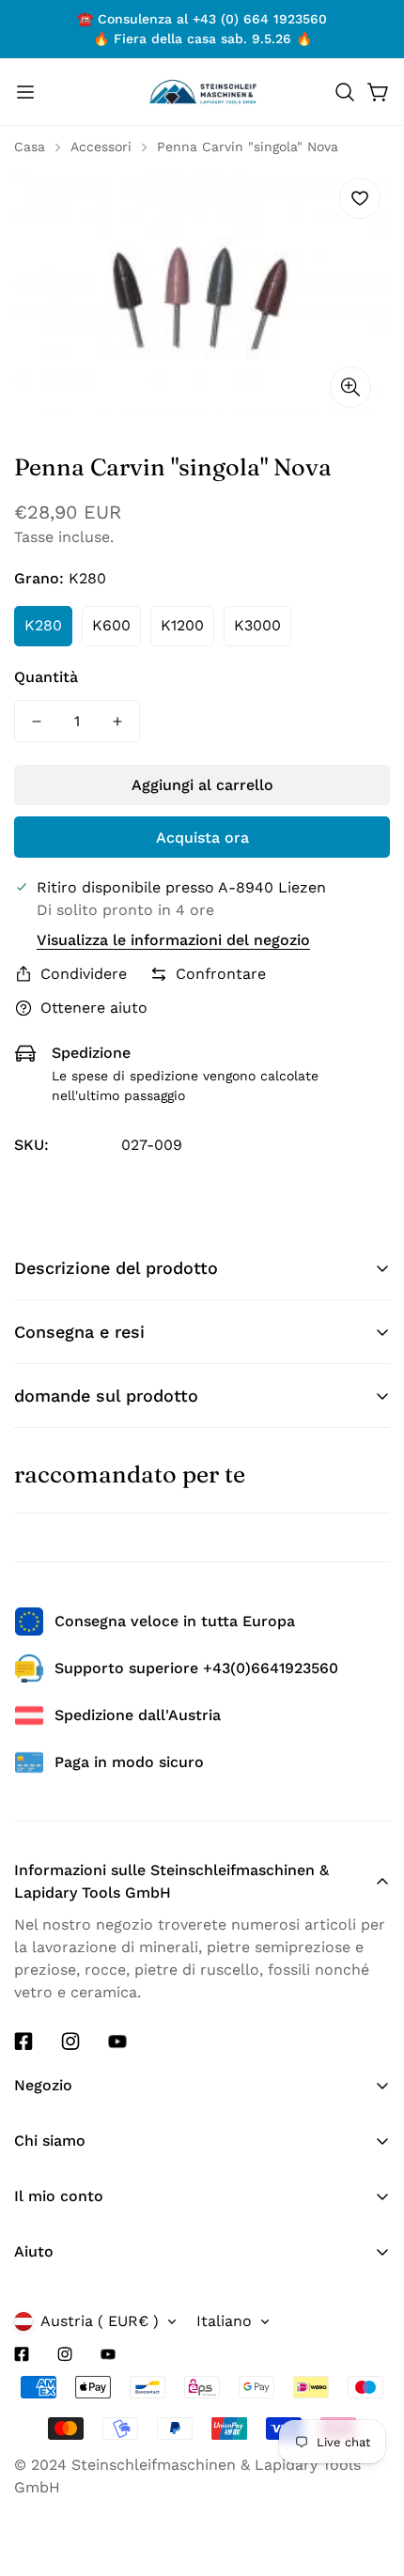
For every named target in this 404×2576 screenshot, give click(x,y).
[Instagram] (70, 2041)
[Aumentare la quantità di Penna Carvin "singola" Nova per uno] (117, 721)
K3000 (257, 625)
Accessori (101, 147)
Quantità (46, 677)
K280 (43, 625)
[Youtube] (117, 2041)
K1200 (182, 625)
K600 (111, 625)
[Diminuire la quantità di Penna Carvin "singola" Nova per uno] (37, 721)
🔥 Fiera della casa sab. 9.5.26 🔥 (202, 39)
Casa (30, 147)
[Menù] (25, 92)
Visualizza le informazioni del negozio (173, 940)
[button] (345, 92)
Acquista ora (202, 838)
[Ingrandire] (350, 387)
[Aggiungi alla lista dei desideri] (360, 198)
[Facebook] (23, 2041)
